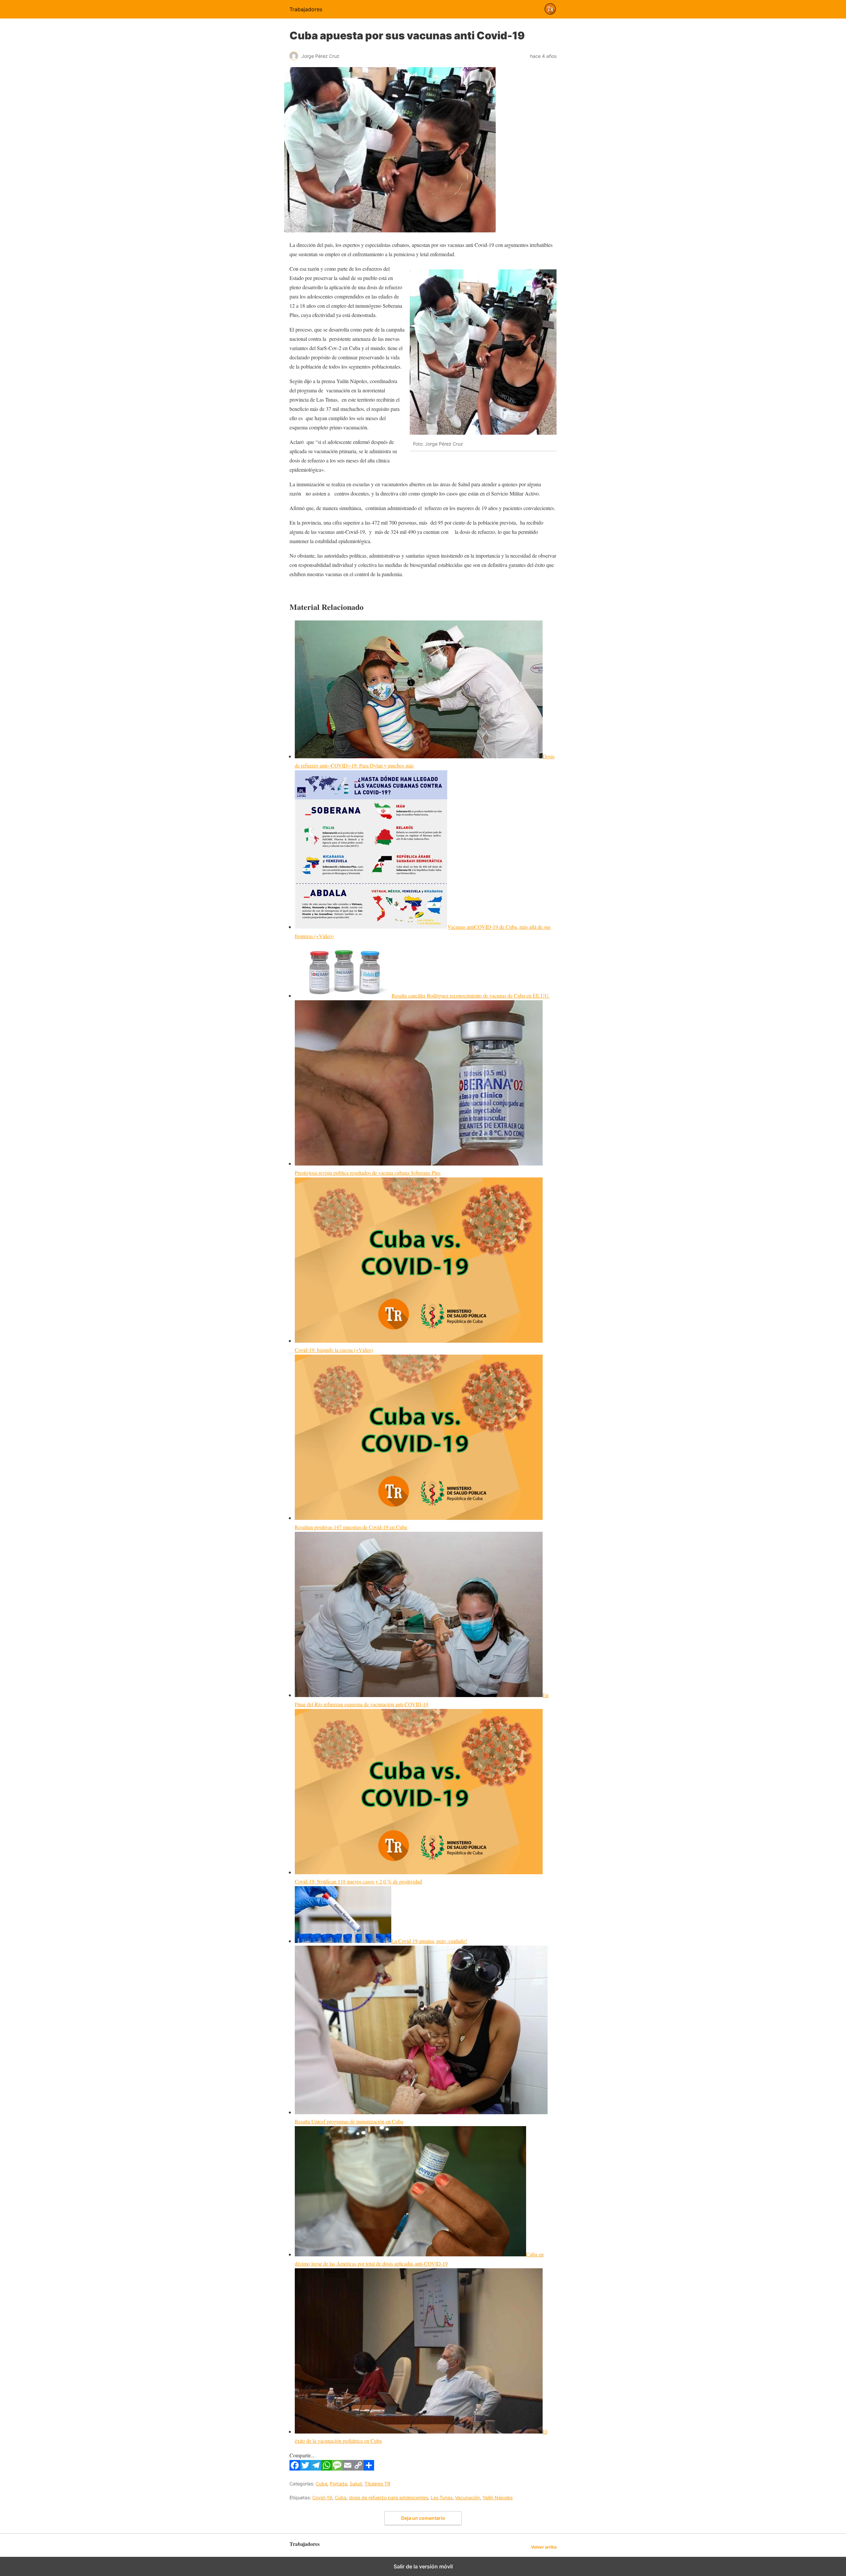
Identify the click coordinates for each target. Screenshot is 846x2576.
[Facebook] (295, 2468)
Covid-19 (322, 2497)
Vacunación (467, 2497)
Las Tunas (442, 2497)
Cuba (321, 2484)
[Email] (348, 2468)
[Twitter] (305, 2468)
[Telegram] (316, 2468)
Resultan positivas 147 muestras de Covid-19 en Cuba (351, 1527)
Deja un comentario (423, 2518)
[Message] (337, 2468)
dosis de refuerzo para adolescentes (388, 2497)
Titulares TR (377, 2484)
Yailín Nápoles (498, 2497)
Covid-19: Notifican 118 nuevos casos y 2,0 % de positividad (358, 1881)
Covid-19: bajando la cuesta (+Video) (334, 1350)
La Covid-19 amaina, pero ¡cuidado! (429, 1941)
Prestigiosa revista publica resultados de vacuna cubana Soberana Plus (368, 1173)
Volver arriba (544, 2547)
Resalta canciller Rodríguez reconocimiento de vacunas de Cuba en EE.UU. (471, 995)
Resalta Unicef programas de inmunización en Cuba (349, 2121)
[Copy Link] (358, 2468)
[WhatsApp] (327, 2468)
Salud (356, 2484)
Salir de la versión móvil (423, 2566)
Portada (338, 2484)
